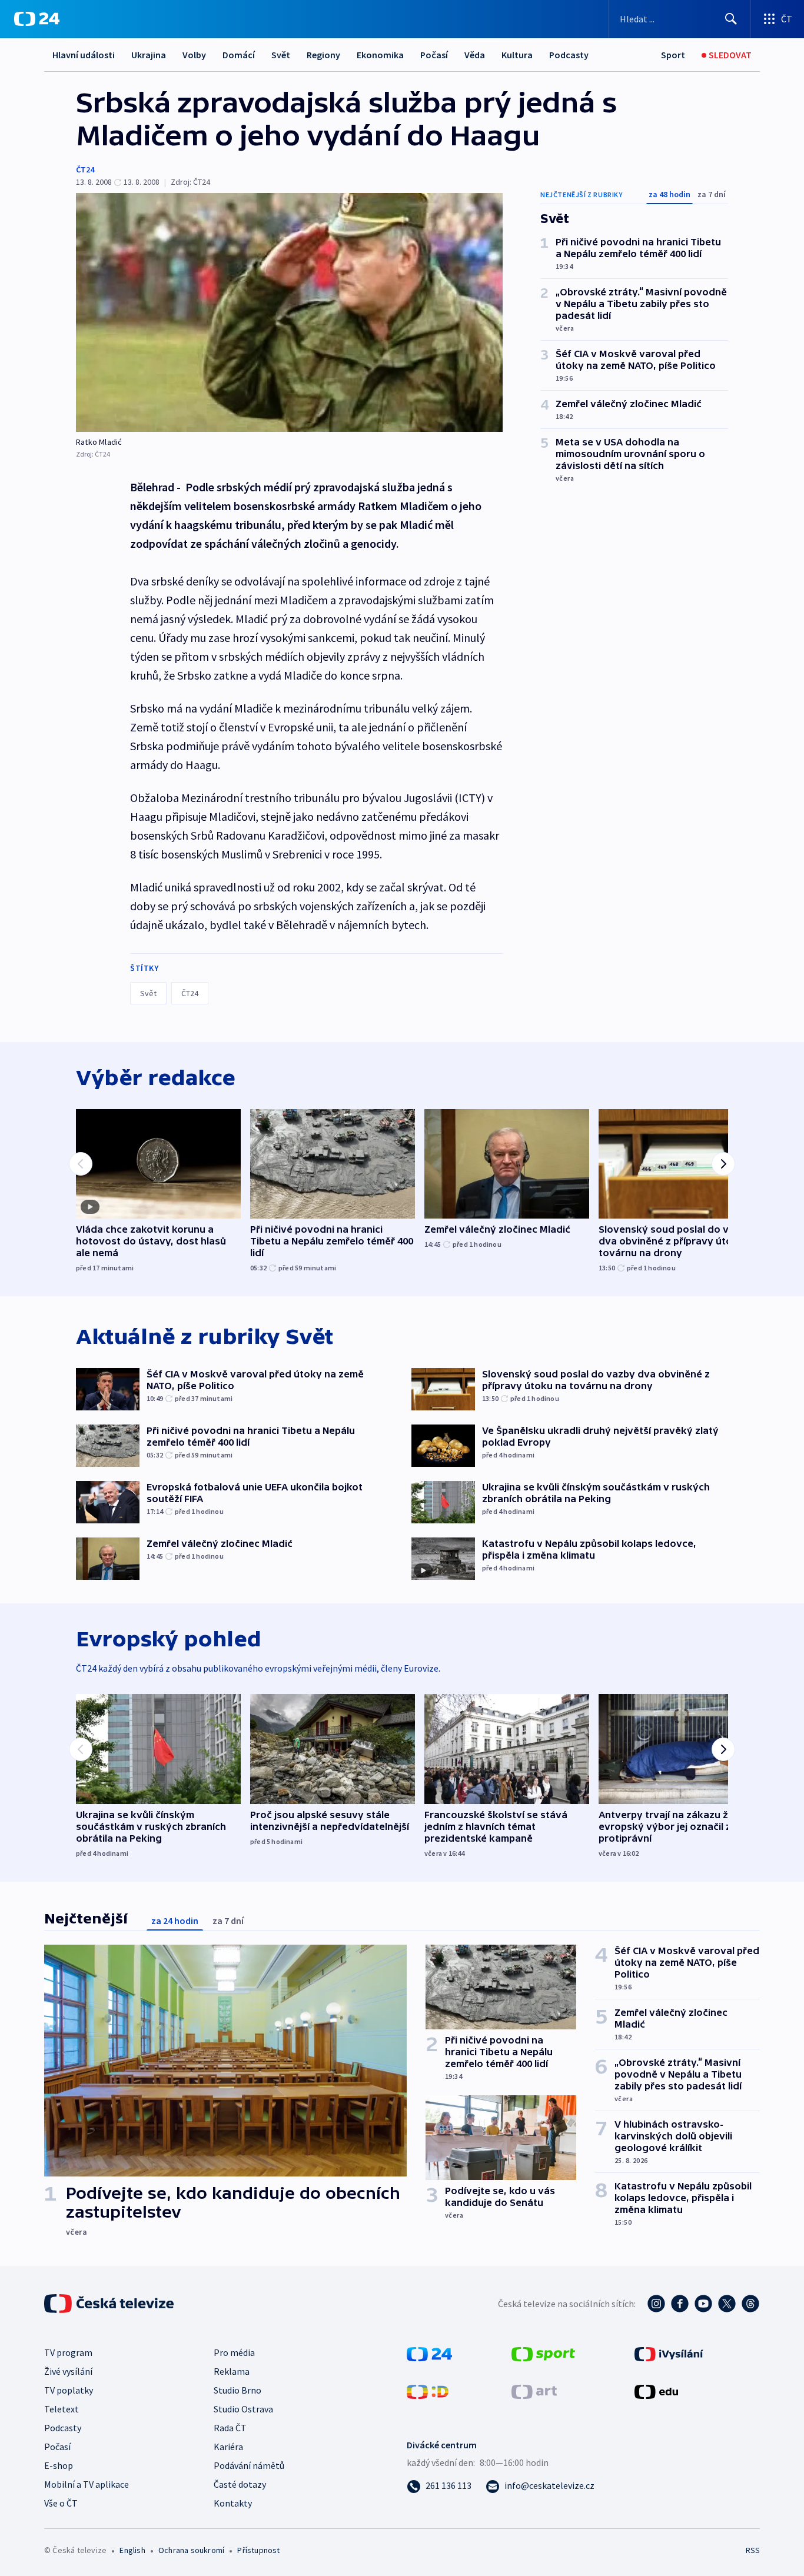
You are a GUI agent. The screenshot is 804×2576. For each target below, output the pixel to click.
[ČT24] (37, 19)
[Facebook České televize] (680, 2304)
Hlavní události (84, 55)
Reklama (232, 2371)
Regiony (323, 55)
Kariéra (228, 2447)
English (132, 2550)
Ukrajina (149, 55)
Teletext (62, 2409)
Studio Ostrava (243, 2409)
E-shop (59, 2465)
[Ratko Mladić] (289, 312)
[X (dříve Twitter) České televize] (727, 2304)
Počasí (434, 55)
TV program (68, 2352)
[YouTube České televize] (703, 2304)
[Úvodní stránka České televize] (110, 2304)
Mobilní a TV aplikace (87, 2484)
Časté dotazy (240, 2484)
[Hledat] (731, 19)
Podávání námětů (249, 2465)
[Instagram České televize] (656, 2304)
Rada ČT (230, 2428)
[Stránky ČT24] (429, 2353)
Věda (475, 55)
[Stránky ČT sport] (543, 2353)
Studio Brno (237, 2390)
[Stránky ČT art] (534, 2391)
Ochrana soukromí (191, 2550)
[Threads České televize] (750, 2304)
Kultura (517, 55)
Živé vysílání (68, 2371)
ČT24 (85, 169)
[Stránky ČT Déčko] (428, 2391)
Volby (194, 55)
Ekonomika (380, 55)
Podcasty (569, 55)
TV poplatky (69, 2390)
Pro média (234, 2352)
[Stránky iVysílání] (669, 2353)
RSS (753, 2550)
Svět (281, 55)
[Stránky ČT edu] (656, 2391)
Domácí (239, 55)
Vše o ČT (61, 2503)
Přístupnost (258, 2550)
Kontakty (233, 2503)
